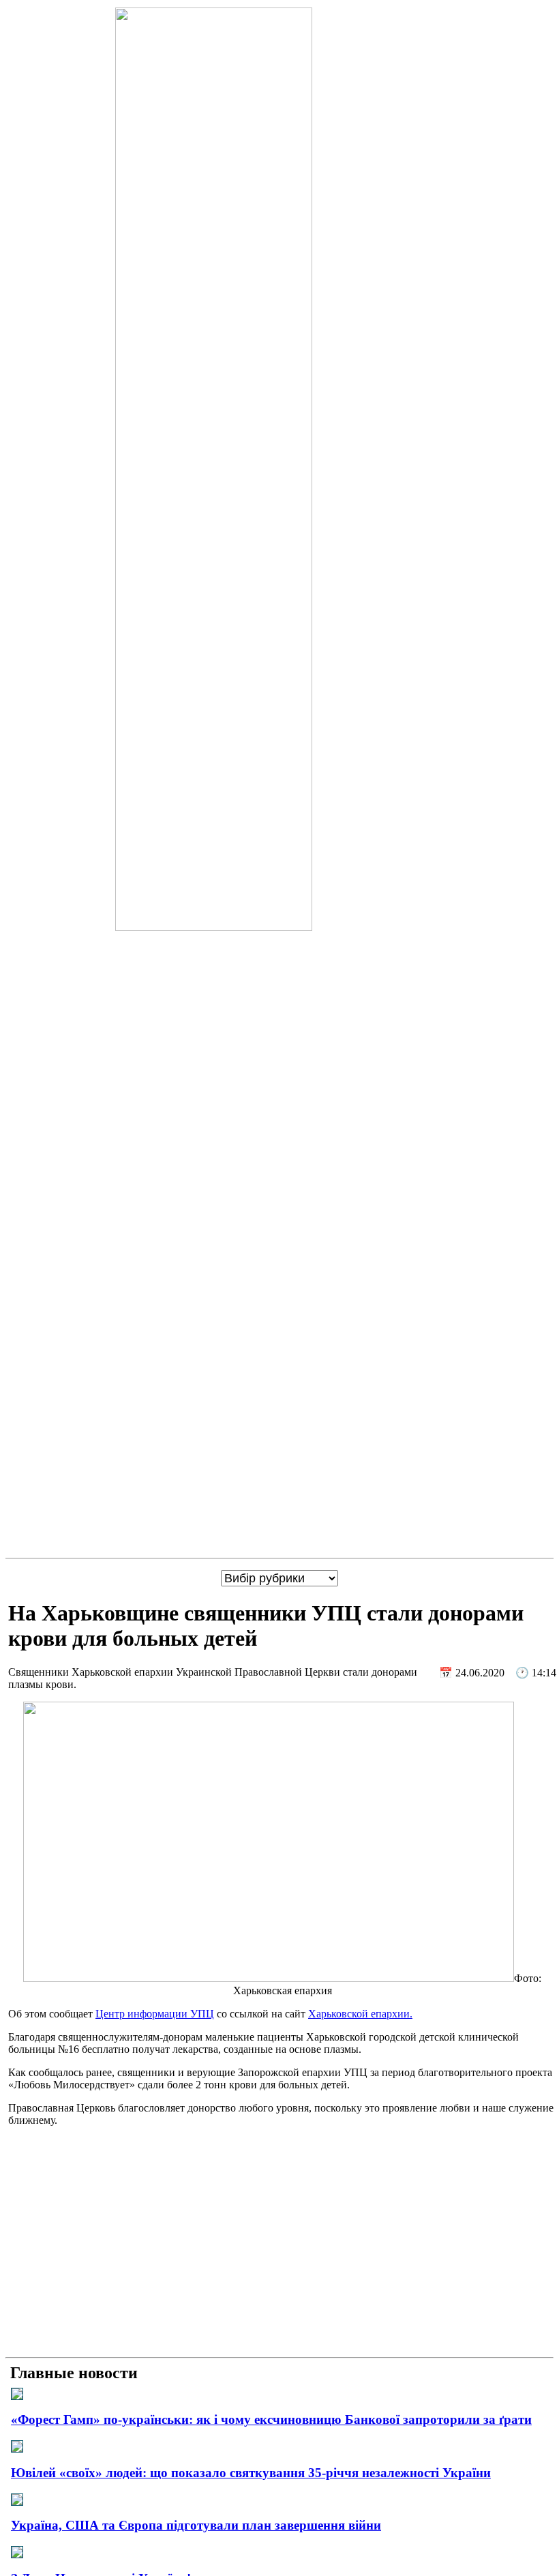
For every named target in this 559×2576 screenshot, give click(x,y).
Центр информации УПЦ (155, 2014)
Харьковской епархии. (360, 2014)
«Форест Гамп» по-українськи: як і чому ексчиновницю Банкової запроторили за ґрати (271, 2419)
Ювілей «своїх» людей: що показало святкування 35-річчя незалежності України (251, 2473)
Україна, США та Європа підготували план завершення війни (196, 2525)
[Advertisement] (279, 2256)
